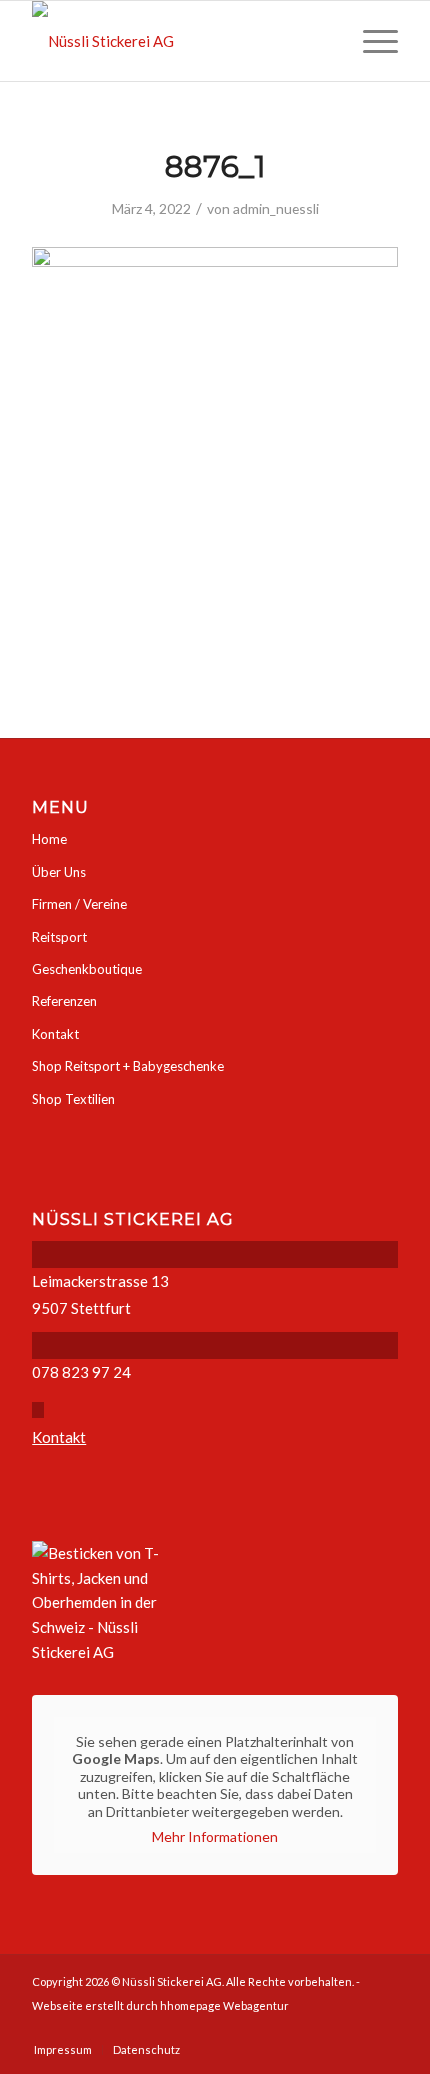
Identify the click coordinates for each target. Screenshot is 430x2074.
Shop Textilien (73, 1099)
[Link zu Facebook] (383, 2029)
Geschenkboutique (87, 969)
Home (49, 839)
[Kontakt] (38, 1410)
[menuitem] (370, 41)
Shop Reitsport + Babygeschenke (128, 1066)
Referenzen (64, 1001)
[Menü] (370, 41)
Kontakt (55, 1034)
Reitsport (59, 937)
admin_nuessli (276, 208)
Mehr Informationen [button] (215, 1836)
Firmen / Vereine (79, 904)
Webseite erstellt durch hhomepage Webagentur (160, 2005)
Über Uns (59, 872)
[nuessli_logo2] (178, 41)
